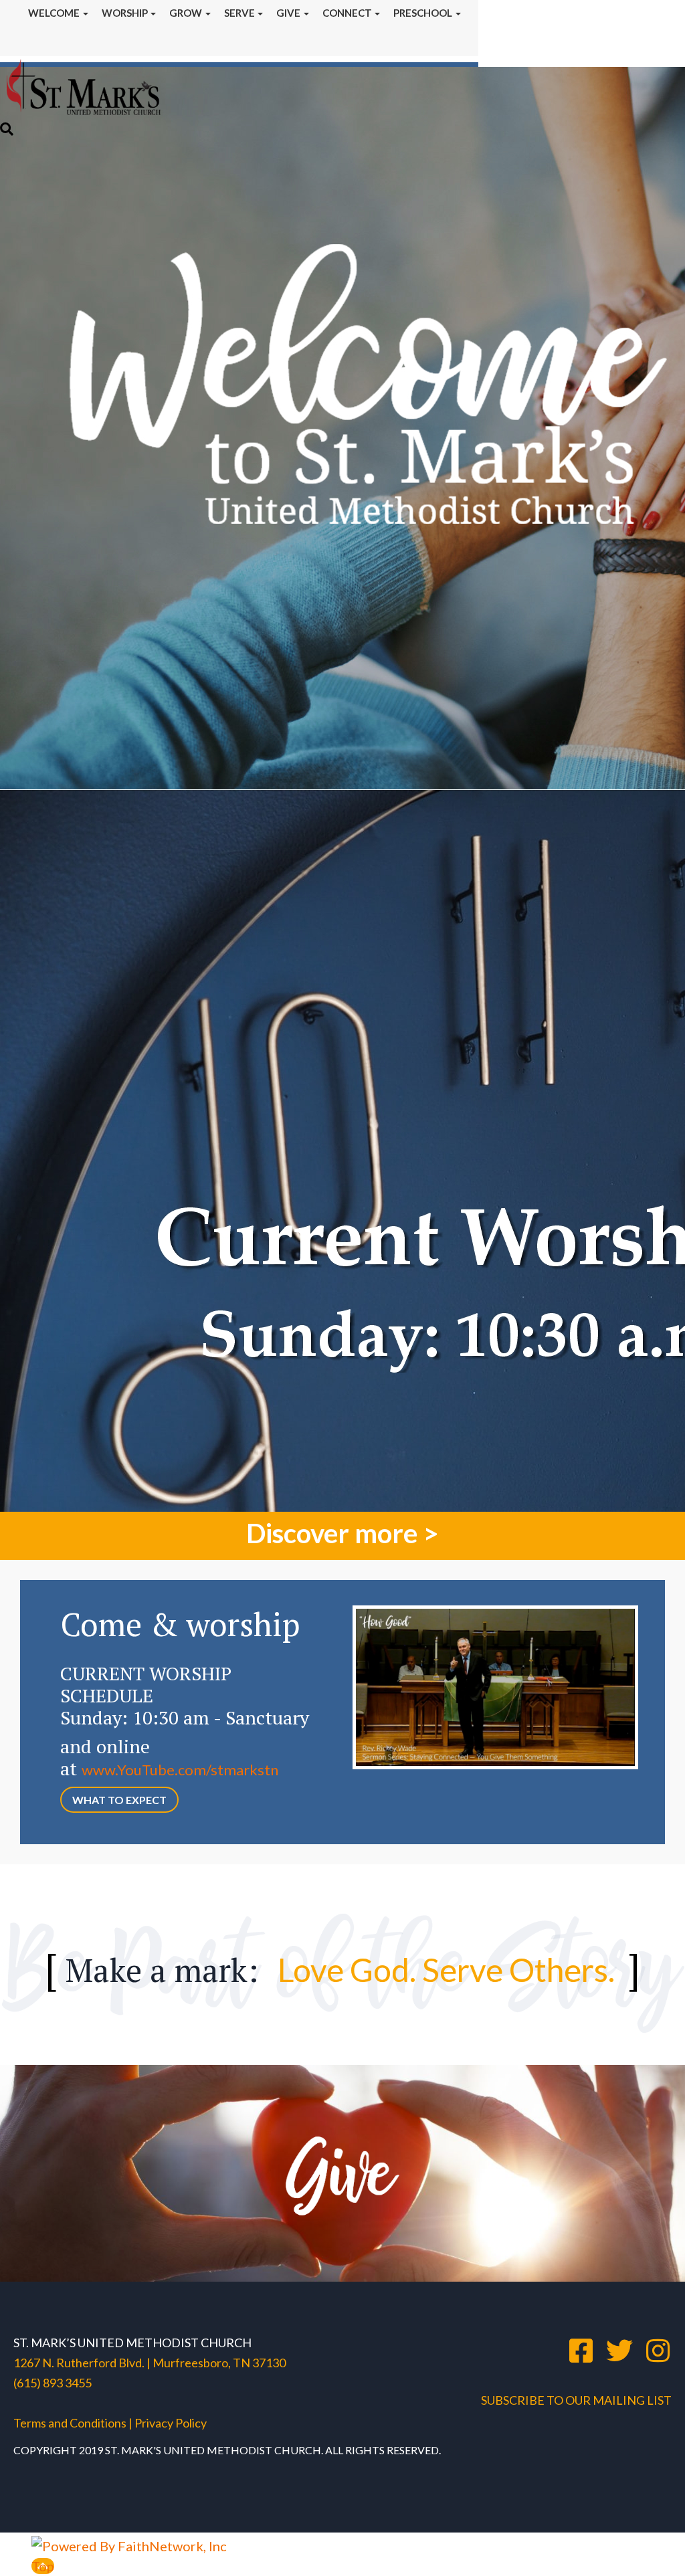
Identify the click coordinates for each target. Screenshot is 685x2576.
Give (288, 13)
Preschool (423, 13)
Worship (125, 13)
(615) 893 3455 (53, 2383)
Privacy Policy (170, 2423)
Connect (347, 13)
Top (43, 2566)
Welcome (54, 13)
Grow (186, 13)
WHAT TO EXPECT (119, 1800)
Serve (239, 13)
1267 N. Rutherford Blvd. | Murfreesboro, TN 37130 (150, 2363)
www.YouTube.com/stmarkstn (180, 1770)
